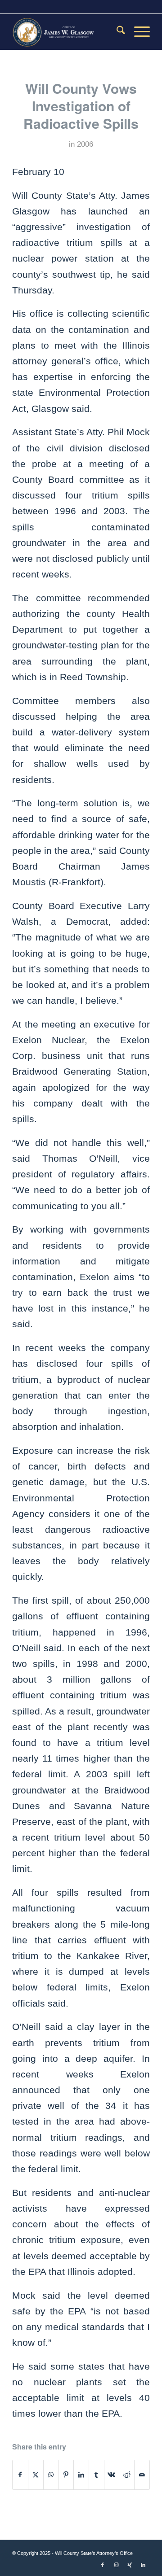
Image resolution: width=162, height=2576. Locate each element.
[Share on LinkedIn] (81, 2475)
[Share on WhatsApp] (51, 2475)
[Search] (116, 32)
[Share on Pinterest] (66, 2475)
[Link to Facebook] (103, 2565)
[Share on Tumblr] (97, 2475)
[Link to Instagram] (116, 2565)
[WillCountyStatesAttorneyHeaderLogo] (67, 32)
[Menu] (137, 32)
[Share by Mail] (142, 2475)
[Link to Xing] (130, 2565)
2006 (85, 144)
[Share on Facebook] (20, 2475)
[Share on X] (36, 2475)
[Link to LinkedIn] (143, 2565)
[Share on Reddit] (127, 2475)
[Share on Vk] (112, 2475)
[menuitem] (116, 32)
